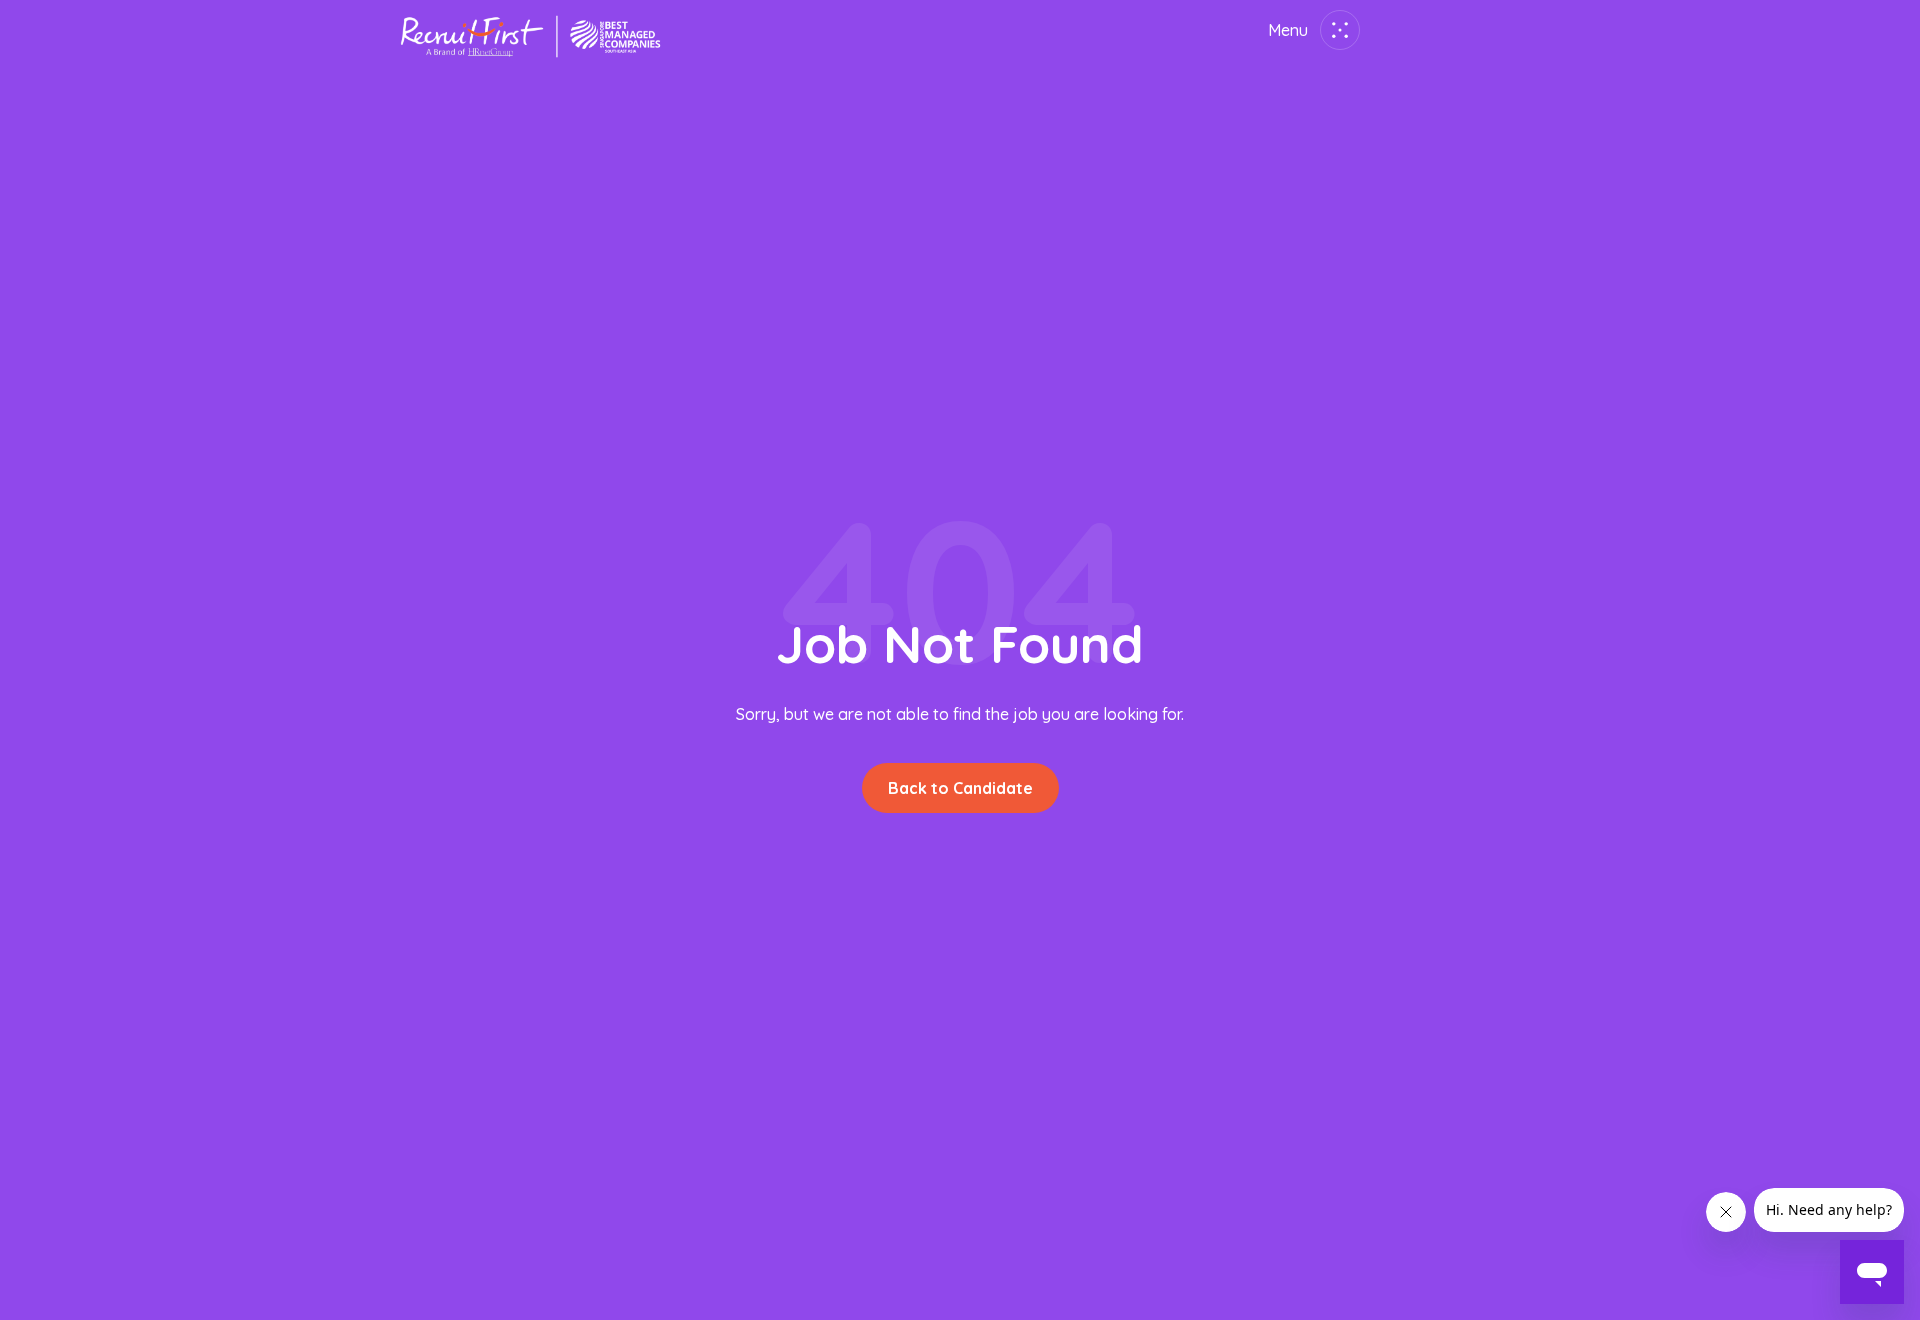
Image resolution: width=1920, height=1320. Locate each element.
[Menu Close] (1336, 30)
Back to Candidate (960, 788)
